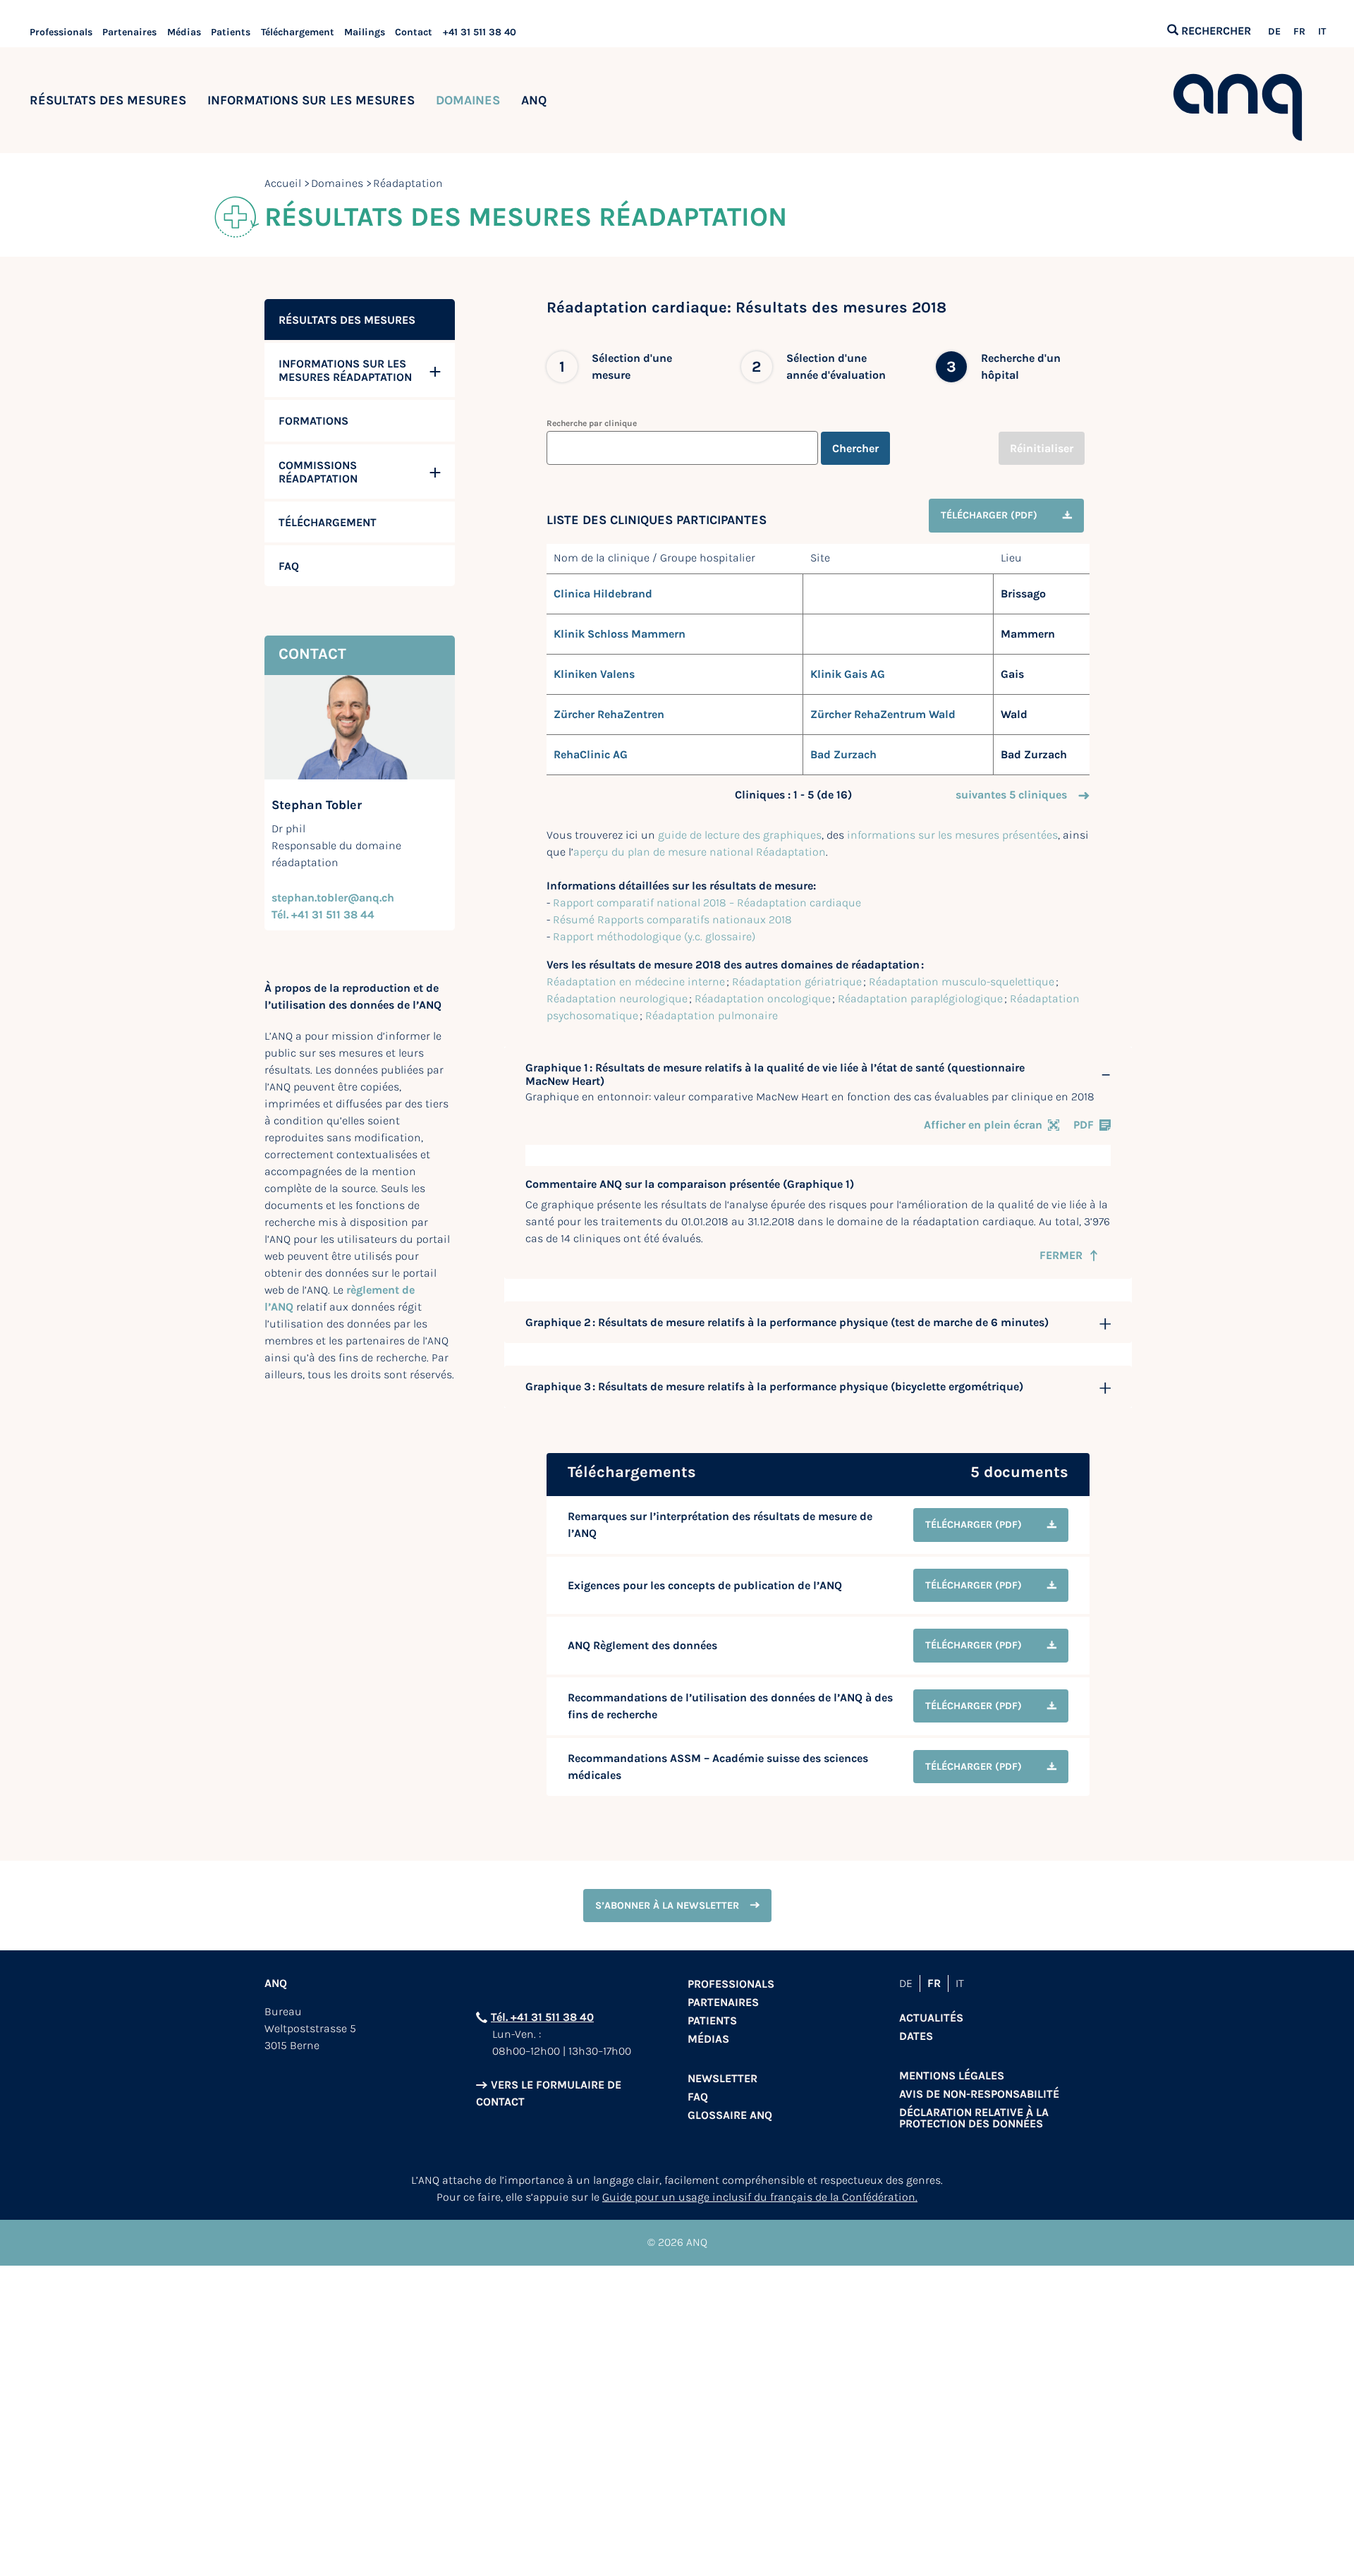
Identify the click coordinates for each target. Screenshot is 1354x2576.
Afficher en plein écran (983, 1125)
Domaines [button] (468, 100)
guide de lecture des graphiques (740, 835)
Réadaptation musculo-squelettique (962, 982)
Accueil (283, 183)
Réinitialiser (1042, 448)
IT (1322, 32)
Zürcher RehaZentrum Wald (883, 714)
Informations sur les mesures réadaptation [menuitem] (345, 370)
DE (1274, 32)
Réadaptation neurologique (617, 998)
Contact (414, 32)
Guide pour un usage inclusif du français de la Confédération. (760, 2197)
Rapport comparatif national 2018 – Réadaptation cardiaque (707, 903)
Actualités (931, 2018)
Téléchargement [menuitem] (328, 522)
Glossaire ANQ (730, 2115)
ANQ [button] (534, 100)
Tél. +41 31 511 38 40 (542, 2017)
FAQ (698, 2097)
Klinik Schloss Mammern (620, 634)
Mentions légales (952, 2076)
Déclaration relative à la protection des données (974, 2118)
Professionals (61, 32)
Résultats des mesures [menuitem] (347, 320)
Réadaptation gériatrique (797, 982)
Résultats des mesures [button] (108, 100)
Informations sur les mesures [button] (311, 100)
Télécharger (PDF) (989, 515)
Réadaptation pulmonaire (712, 1015)
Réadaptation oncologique (763, 998)
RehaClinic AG (591, 754)
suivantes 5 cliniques (1011, 795)
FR (1299, 32)
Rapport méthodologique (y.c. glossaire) (654, 936)
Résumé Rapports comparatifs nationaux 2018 (672, 919)
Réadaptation (408, 183)
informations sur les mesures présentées (952, 835)
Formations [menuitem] (313, 421)
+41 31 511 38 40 (480, 32)
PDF (1084, 1125)
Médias (184, 32)
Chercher (855, 448)
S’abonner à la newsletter (667, 1906)
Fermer (1061, 1255)
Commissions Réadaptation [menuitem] (318, 472)
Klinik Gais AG (848, 674)
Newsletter (722, 2078)
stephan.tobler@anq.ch (333, 898)
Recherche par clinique (592, 423)
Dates (916, 2036)
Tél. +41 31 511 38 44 (323, 915)
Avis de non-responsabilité (979, 2094)
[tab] (818, 1075)
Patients (231, 32)
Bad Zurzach (843, 754)
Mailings (365, 32)
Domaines (337, 183)
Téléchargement (298, 32)
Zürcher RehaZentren (609, 714)
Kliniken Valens (594, 674)
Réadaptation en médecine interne (636, 982)
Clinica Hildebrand (603, 594)
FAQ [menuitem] (289, 566)
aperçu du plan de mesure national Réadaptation (700, 852)
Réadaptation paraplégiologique (920, 998)
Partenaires (129, 32)
